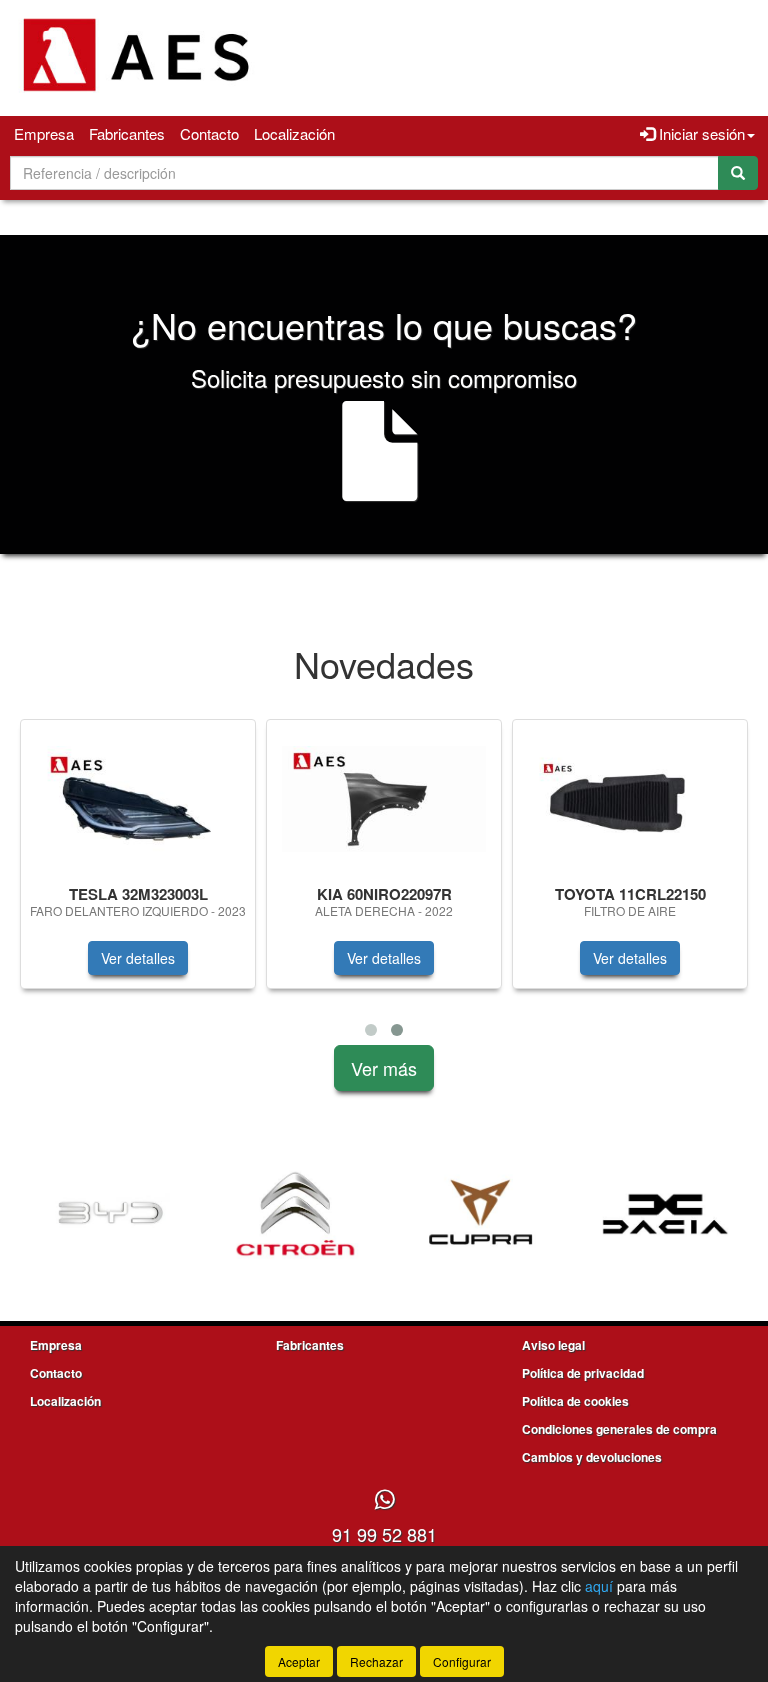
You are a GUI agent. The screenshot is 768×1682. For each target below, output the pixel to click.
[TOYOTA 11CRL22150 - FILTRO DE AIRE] (630, 799)
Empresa (44, 133)
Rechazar (376, 1661)
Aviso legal (553, 1345)
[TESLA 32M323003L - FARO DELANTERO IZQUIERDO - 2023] (138, 799)
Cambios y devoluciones (592, 1457)
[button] (371, 1030)
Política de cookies (575, 1401)
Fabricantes (127, 133)
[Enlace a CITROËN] (295, 1214)
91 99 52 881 (384, 1534)
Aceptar (299, 1661)
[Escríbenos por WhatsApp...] (384, 1500)
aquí (599, 1586)
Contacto (209, 133)
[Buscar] (738, 173)
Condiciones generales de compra (619, 1429)
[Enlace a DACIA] (665, 1214)
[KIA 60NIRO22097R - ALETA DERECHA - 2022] (384, 799)
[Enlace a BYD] (110, 1214)
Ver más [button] (384, 1068)
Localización (294, 133)
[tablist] (384, 882)
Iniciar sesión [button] (700, 133)
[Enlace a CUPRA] (480, 1214)
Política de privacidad (583, 1373)
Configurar (462, 1661)
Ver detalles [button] (138, 958)
